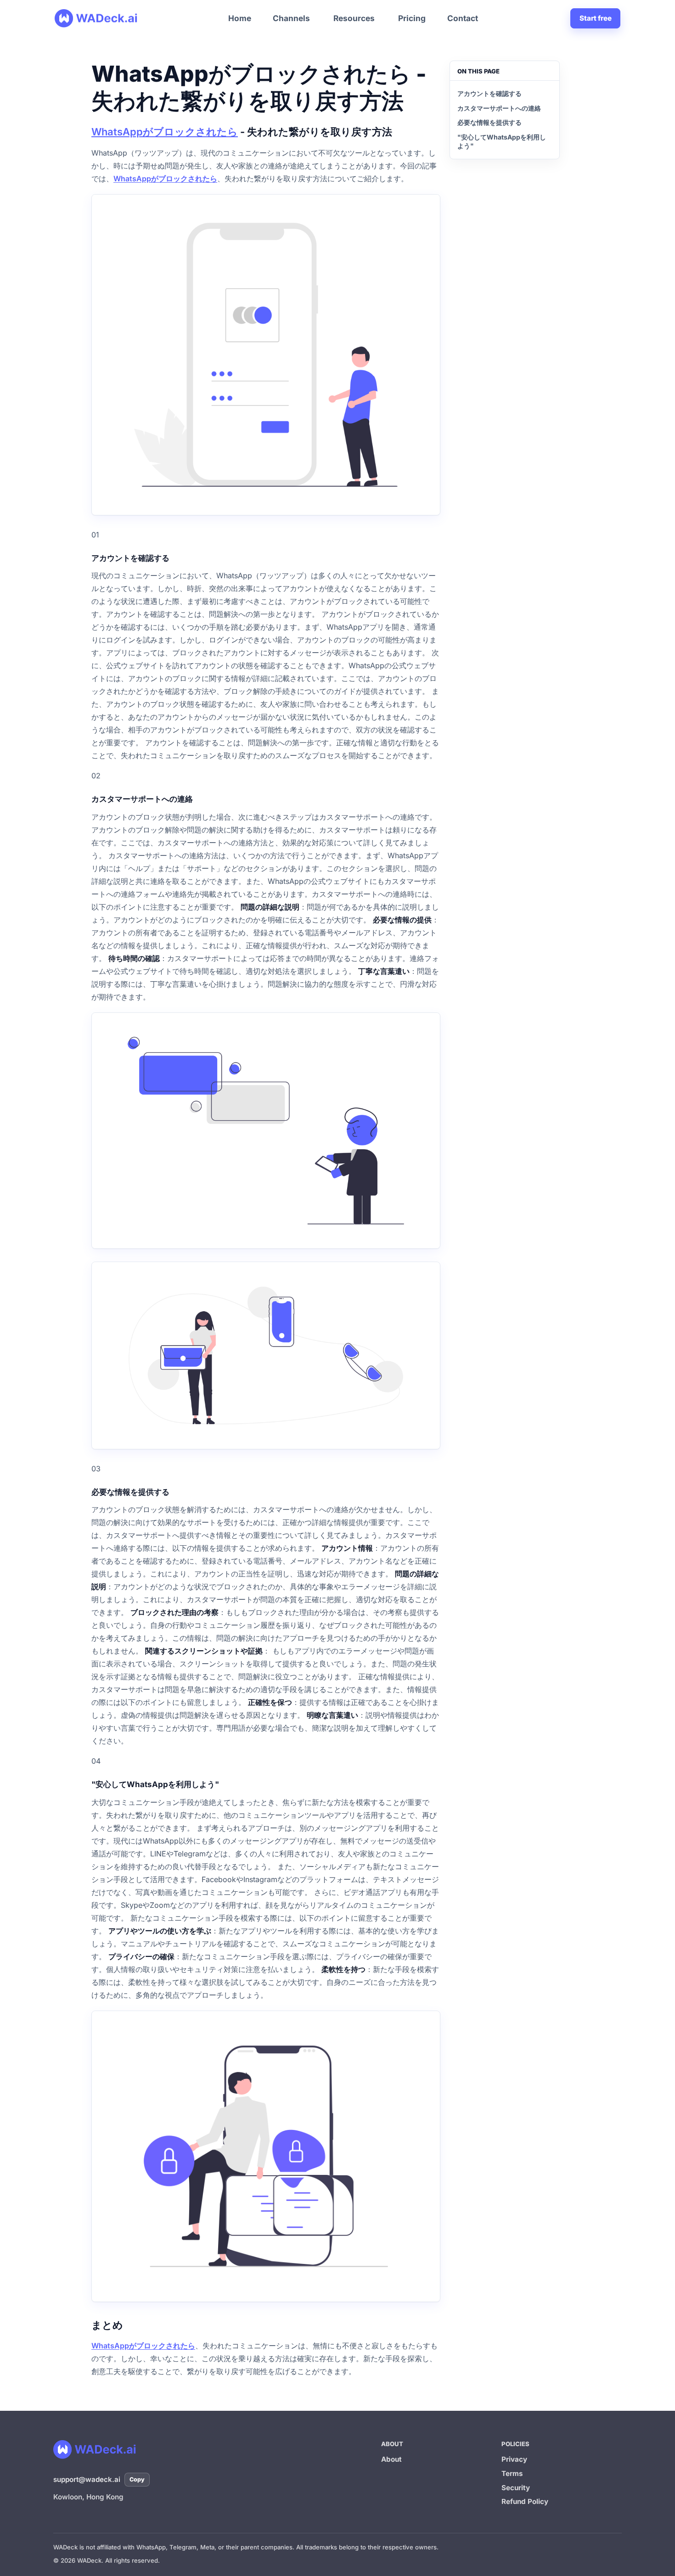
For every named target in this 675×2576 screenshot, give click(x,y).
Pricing (412, 18)
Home (240, 18)
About (391, 2459)
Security (516, 2488)
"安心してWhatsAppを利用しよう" (502, 141)
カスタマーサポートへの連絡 (499, 108)
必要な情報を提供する (489, 122)
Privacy (514, 2459)
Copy (137, 2479)
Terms (512, 2473)
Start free (596, 18)
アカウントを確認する (489, 93)
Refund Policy (525, 2501)
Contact (463, 18)
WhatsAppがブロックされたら (165, 132)
